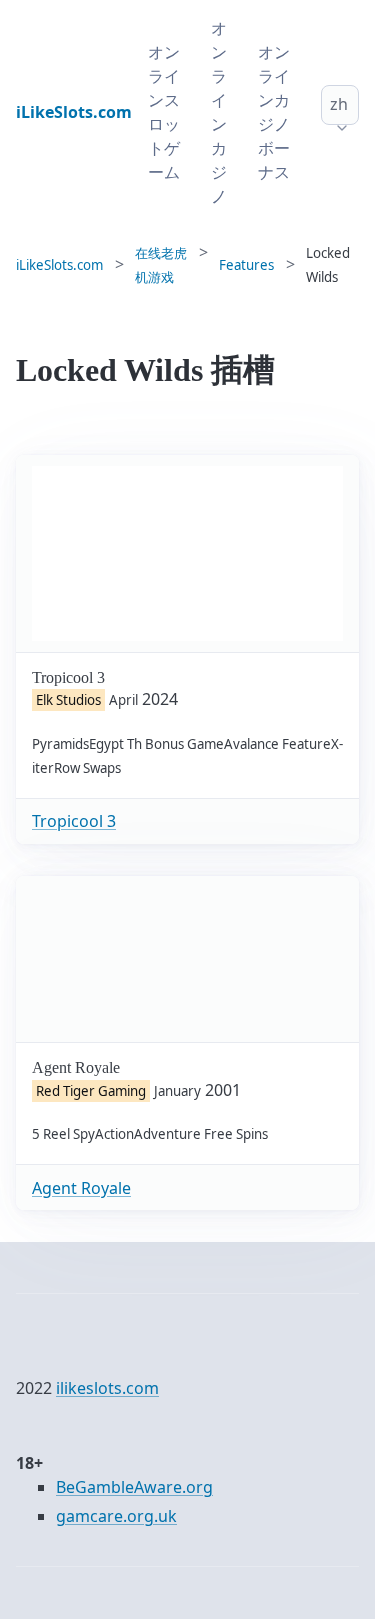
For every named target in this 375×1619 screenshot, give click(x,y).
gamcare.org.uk (116, 1516)
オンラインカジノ (219, 112)
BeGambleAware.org (134, 1487)
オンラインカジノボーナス (274, 112)
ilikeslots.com (107, 1388)
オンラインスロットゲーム (164, 112)
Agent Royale (81, 1188)
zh (339, 104)
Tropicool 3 (74, 821)
